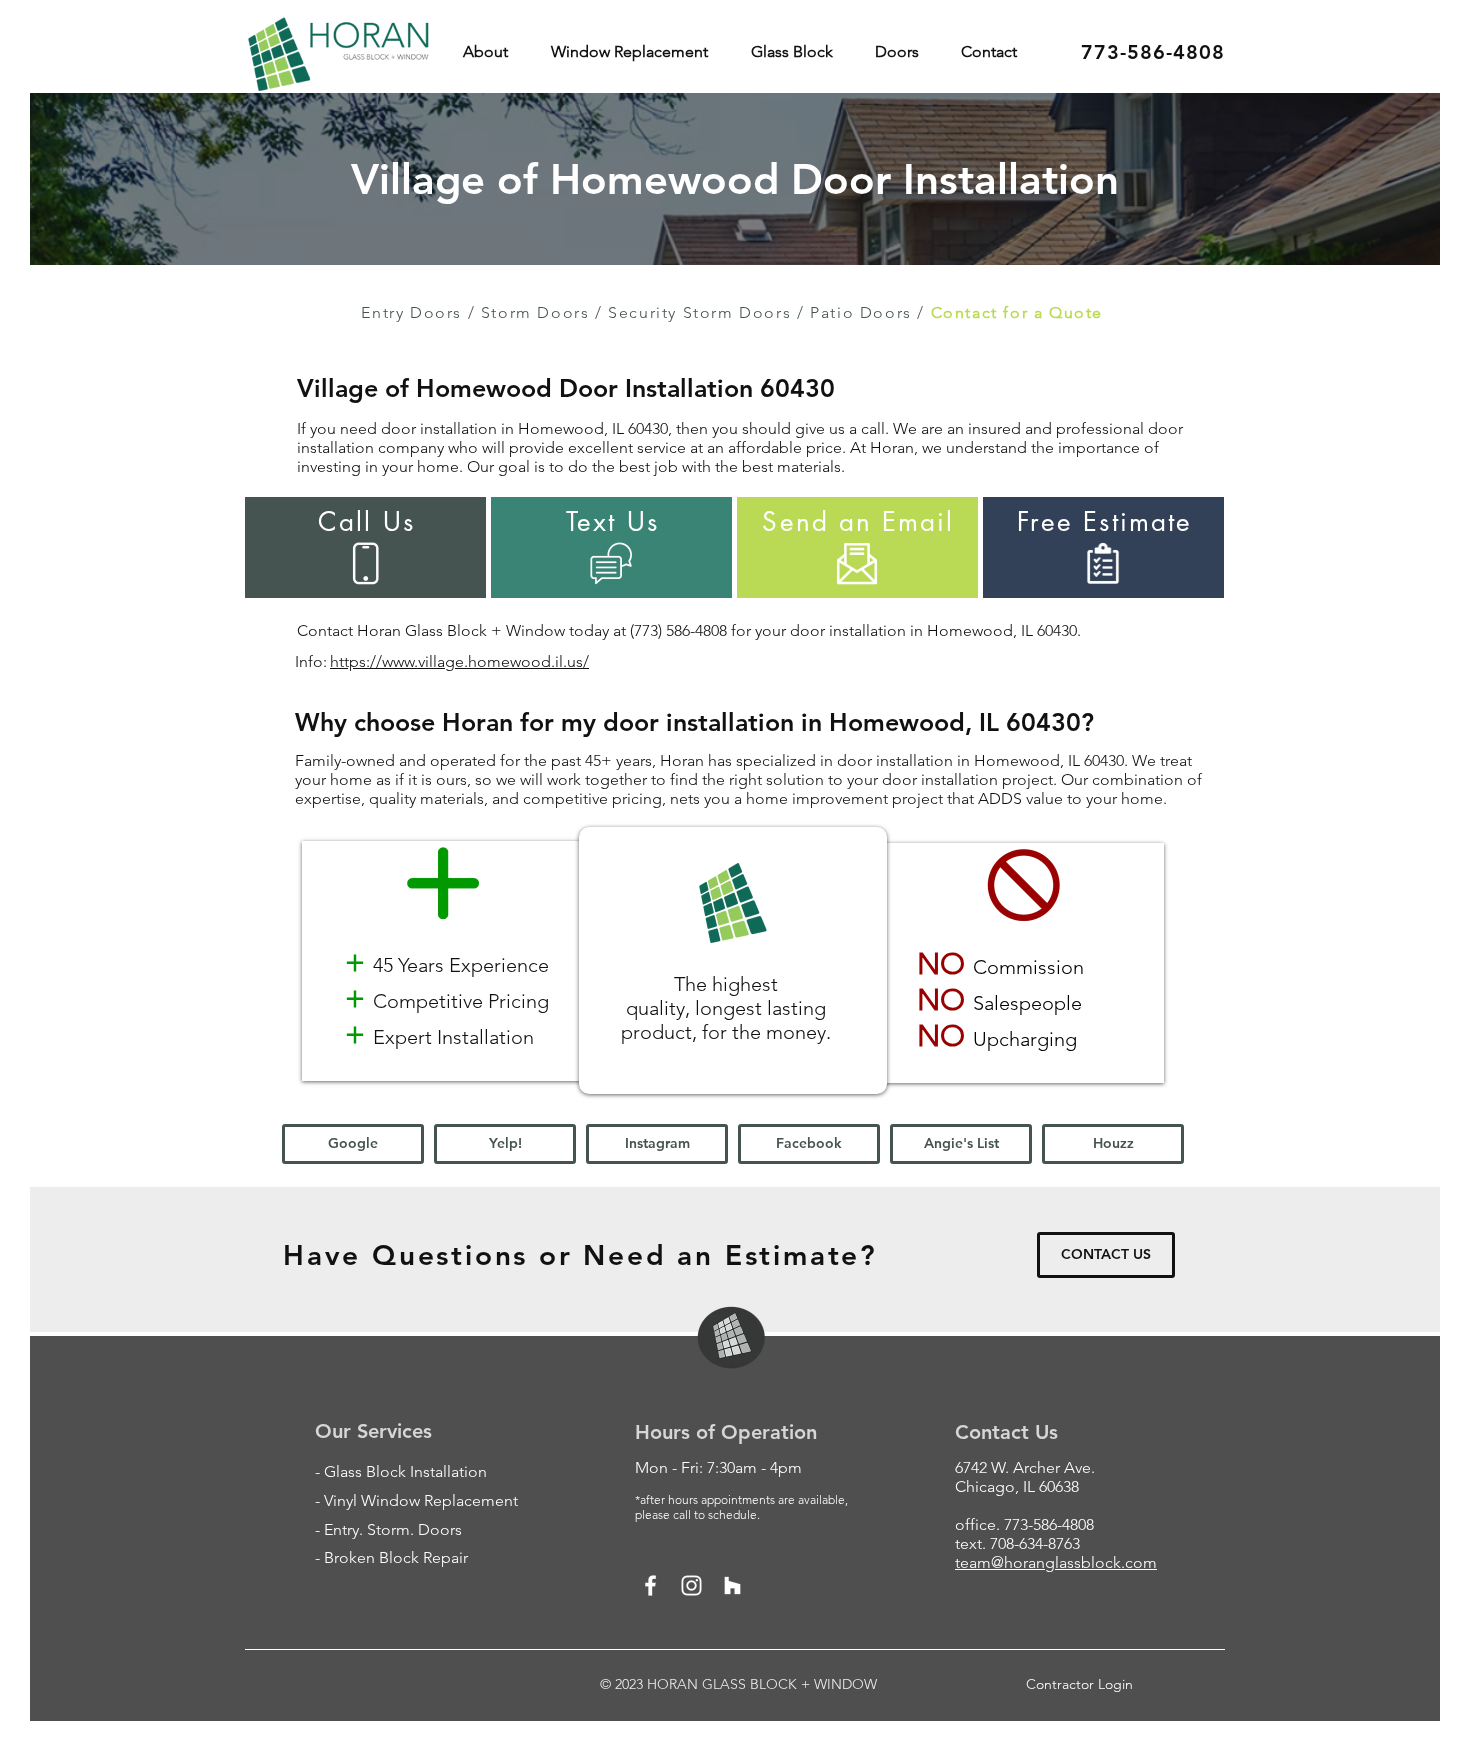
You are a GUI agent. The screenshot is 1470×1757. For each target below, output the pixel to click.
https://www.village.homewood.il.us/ (459, 661)
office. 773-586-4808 (1024, 1524)
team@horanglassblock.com (1056, 1562)
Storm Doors (535, 312)
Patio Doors (861, 312)
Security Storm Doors (699, 312)
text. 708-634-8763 (1017, 1543)
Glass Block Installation (405, 1471)
